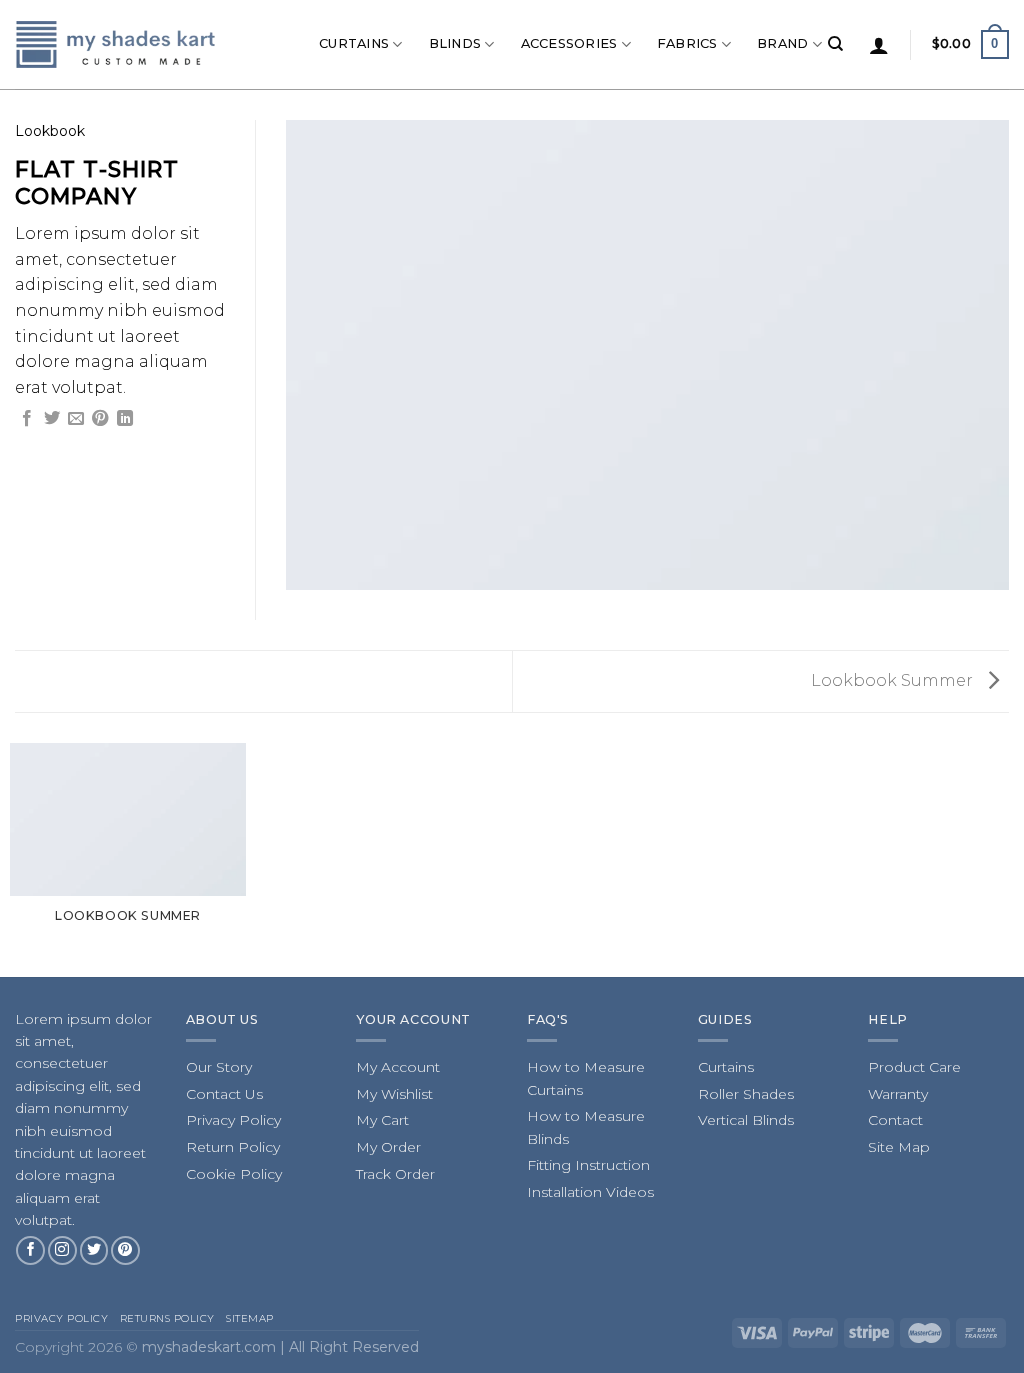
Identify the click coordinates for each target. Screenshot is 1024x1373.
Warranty (898, 1094)
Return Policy (233, 1147)
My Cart (382, 1120)
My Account (398, 1067)
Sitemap (250, 1318)
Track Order (395, 1174)
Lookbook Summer (894, 680)
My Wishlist (394, 1094)
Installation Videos (590, 1192)
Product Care (914, 1067)
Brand (782, 43)
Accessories (569, 43)
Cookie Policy (234, 1174)
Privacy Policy (233, 1120)
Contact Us (224, 1094)
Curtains (354, 43)
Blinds (455, 43)
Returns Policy (167, 1318)
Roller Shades (746, 1094)
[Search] (835, 44)
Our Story (219, 1067)
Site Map (899, 1147)
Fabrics (687, 43)
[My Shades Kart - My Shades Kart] (117, 44)
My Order (388, 1147)
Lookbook (50, 131)
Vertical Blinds (746, 1120)
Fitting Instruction (588, 1165)
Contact (895, 1120)
